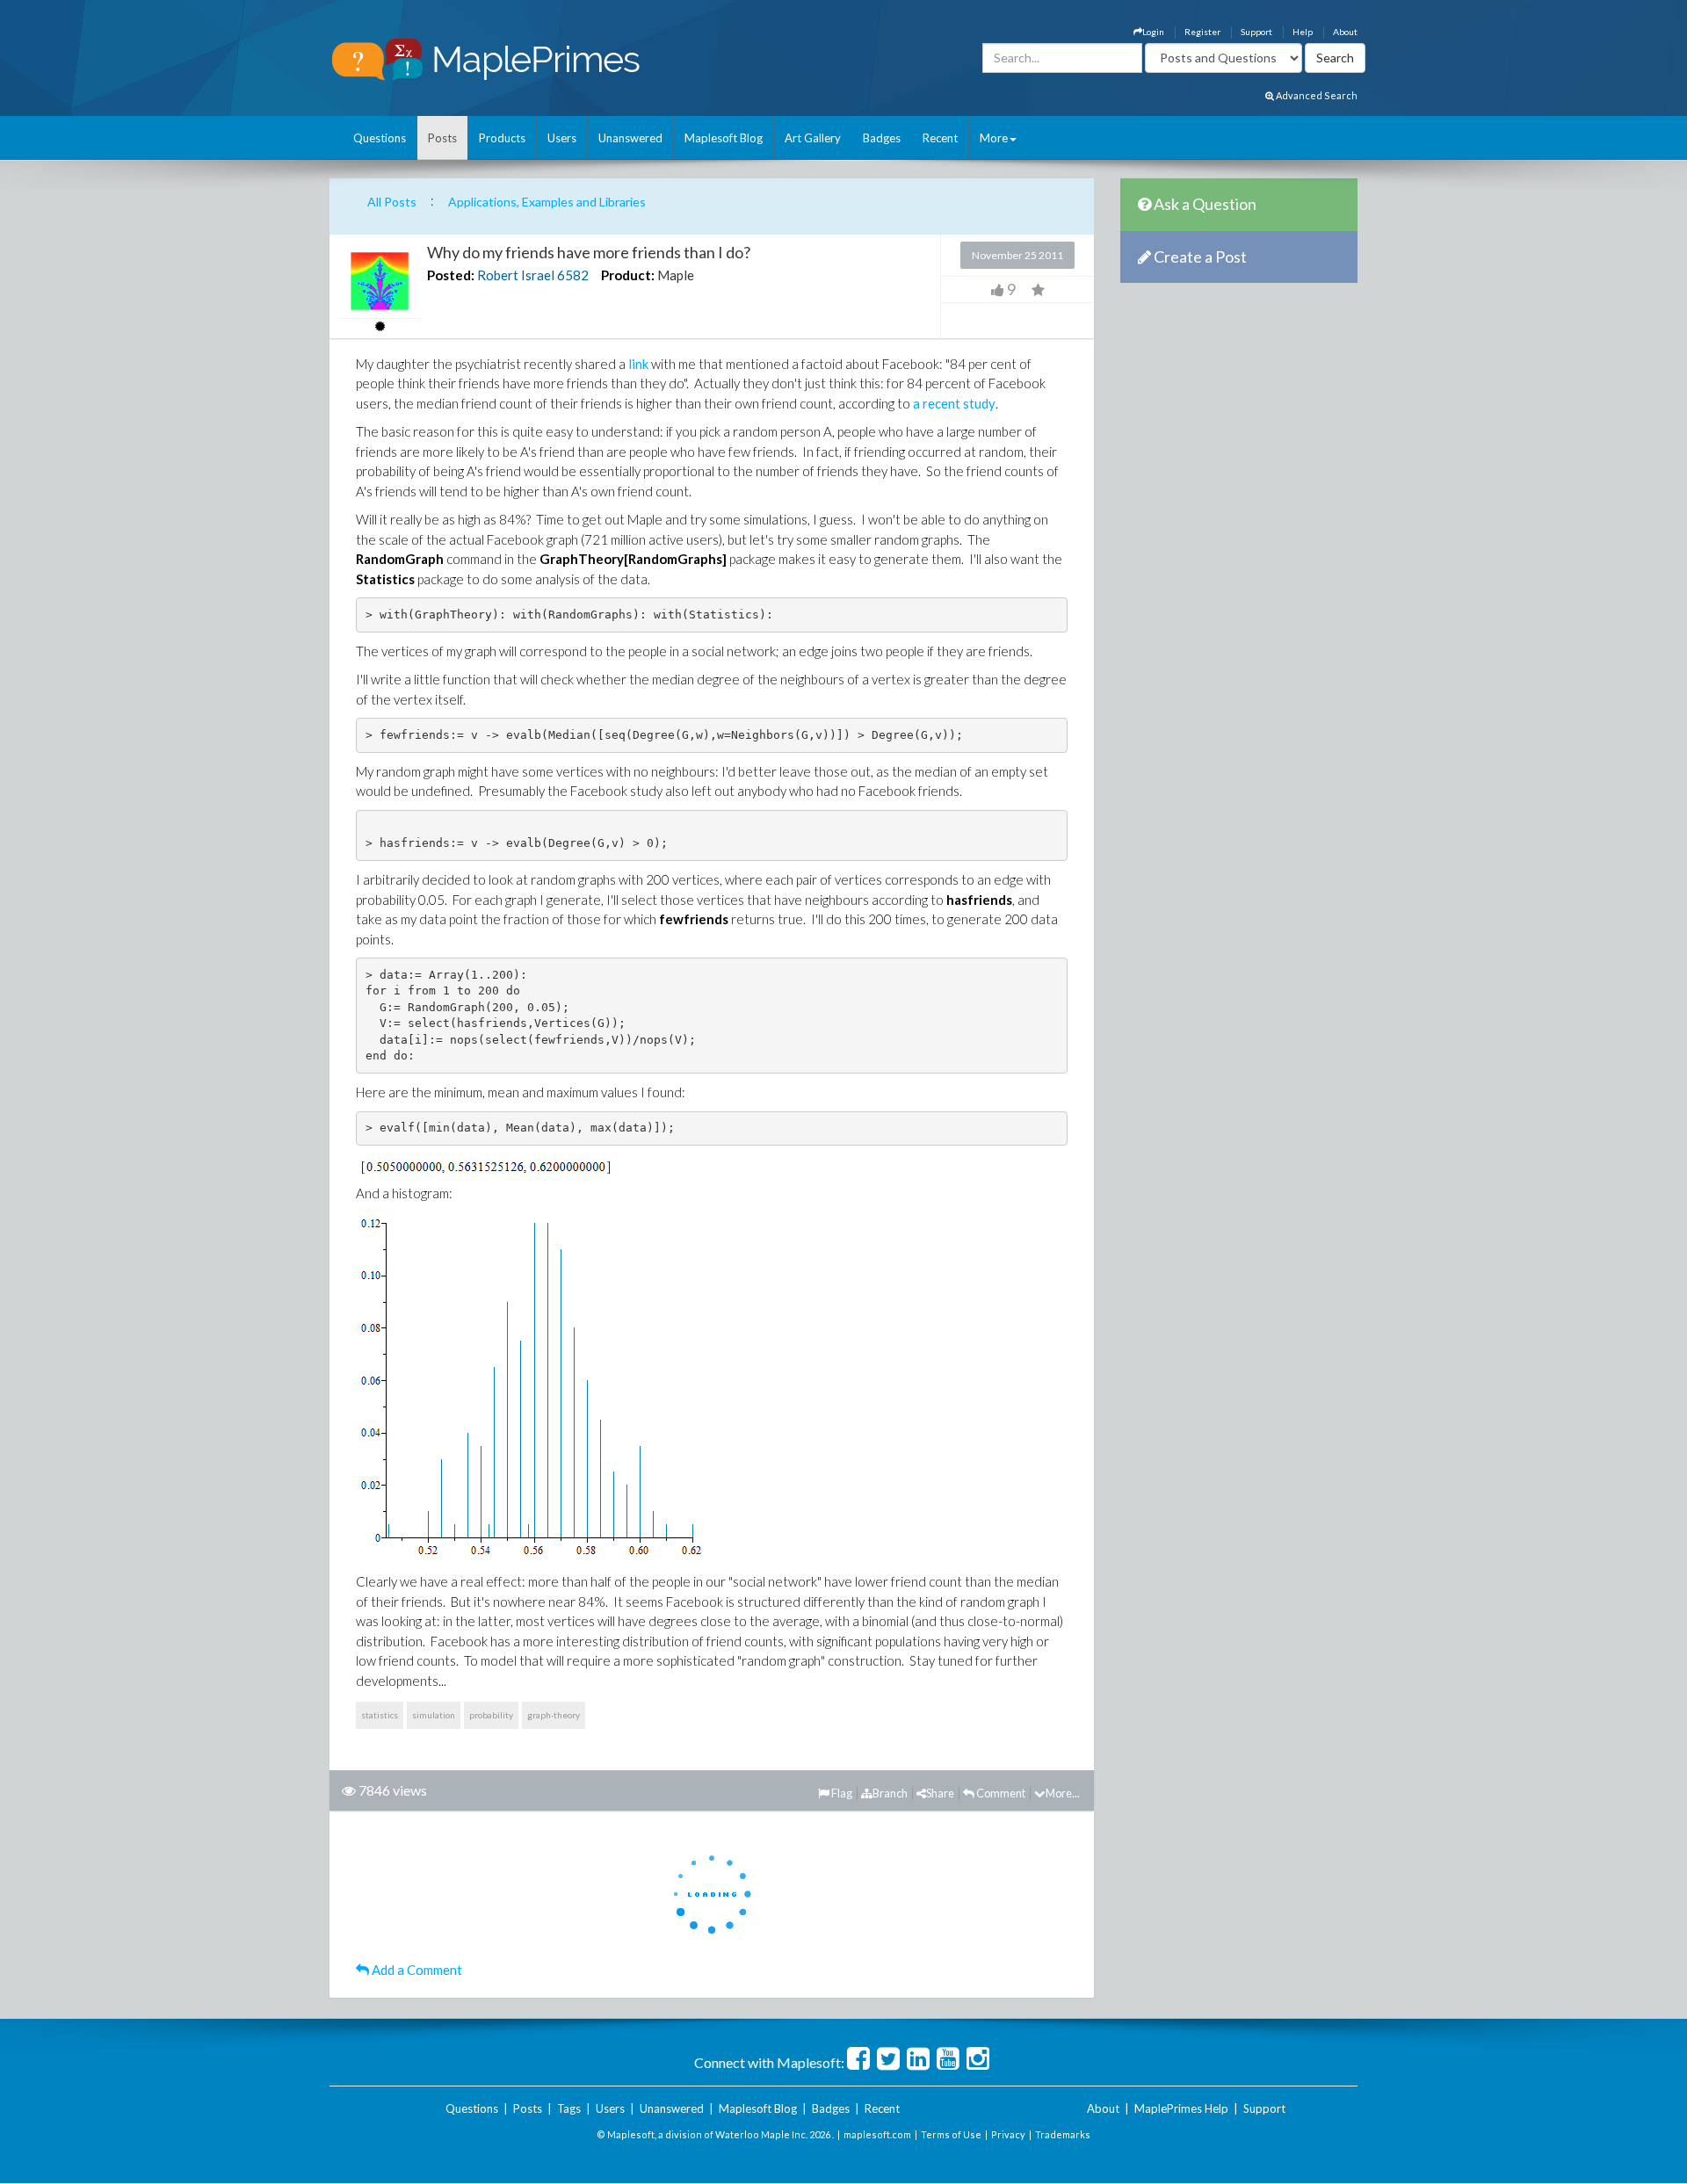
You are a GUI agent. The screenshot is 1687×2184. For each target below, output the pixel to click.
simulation (434, 1715)
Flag (841, 1793)
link (638, 364)
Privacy (1008, 2134)
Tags (569, 2108)
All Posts (392, 202)
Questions (380, 138)
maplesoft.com (877, 2134)
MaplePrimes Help (1181, 2108)
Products (502, 138)
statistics (380, 1715)
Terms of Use (951, 2134)
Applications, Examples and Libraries (547, 202)
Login (1153, 32)
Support (1256, 32)
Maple (676, 275)
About (1345, 32)
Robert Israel (516, 275)
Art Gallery (813, 138)
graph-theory (554, 1715)
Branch (890, 1793)
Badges (882, 138)
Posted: (451, 275)
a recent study (954, 403)
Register (1202, 32)
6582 (573, 275)
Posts (442, 138)
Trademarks (1063, 2134)
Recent (940, 138)
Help (1303, 32)
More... (1063, 1793)
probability (491, 1715)
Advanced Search (1316, 95)
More (994, 138)
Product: (628, 275)
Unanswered (630, 138)
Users (562, 138)
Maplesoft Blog (724, 138)
